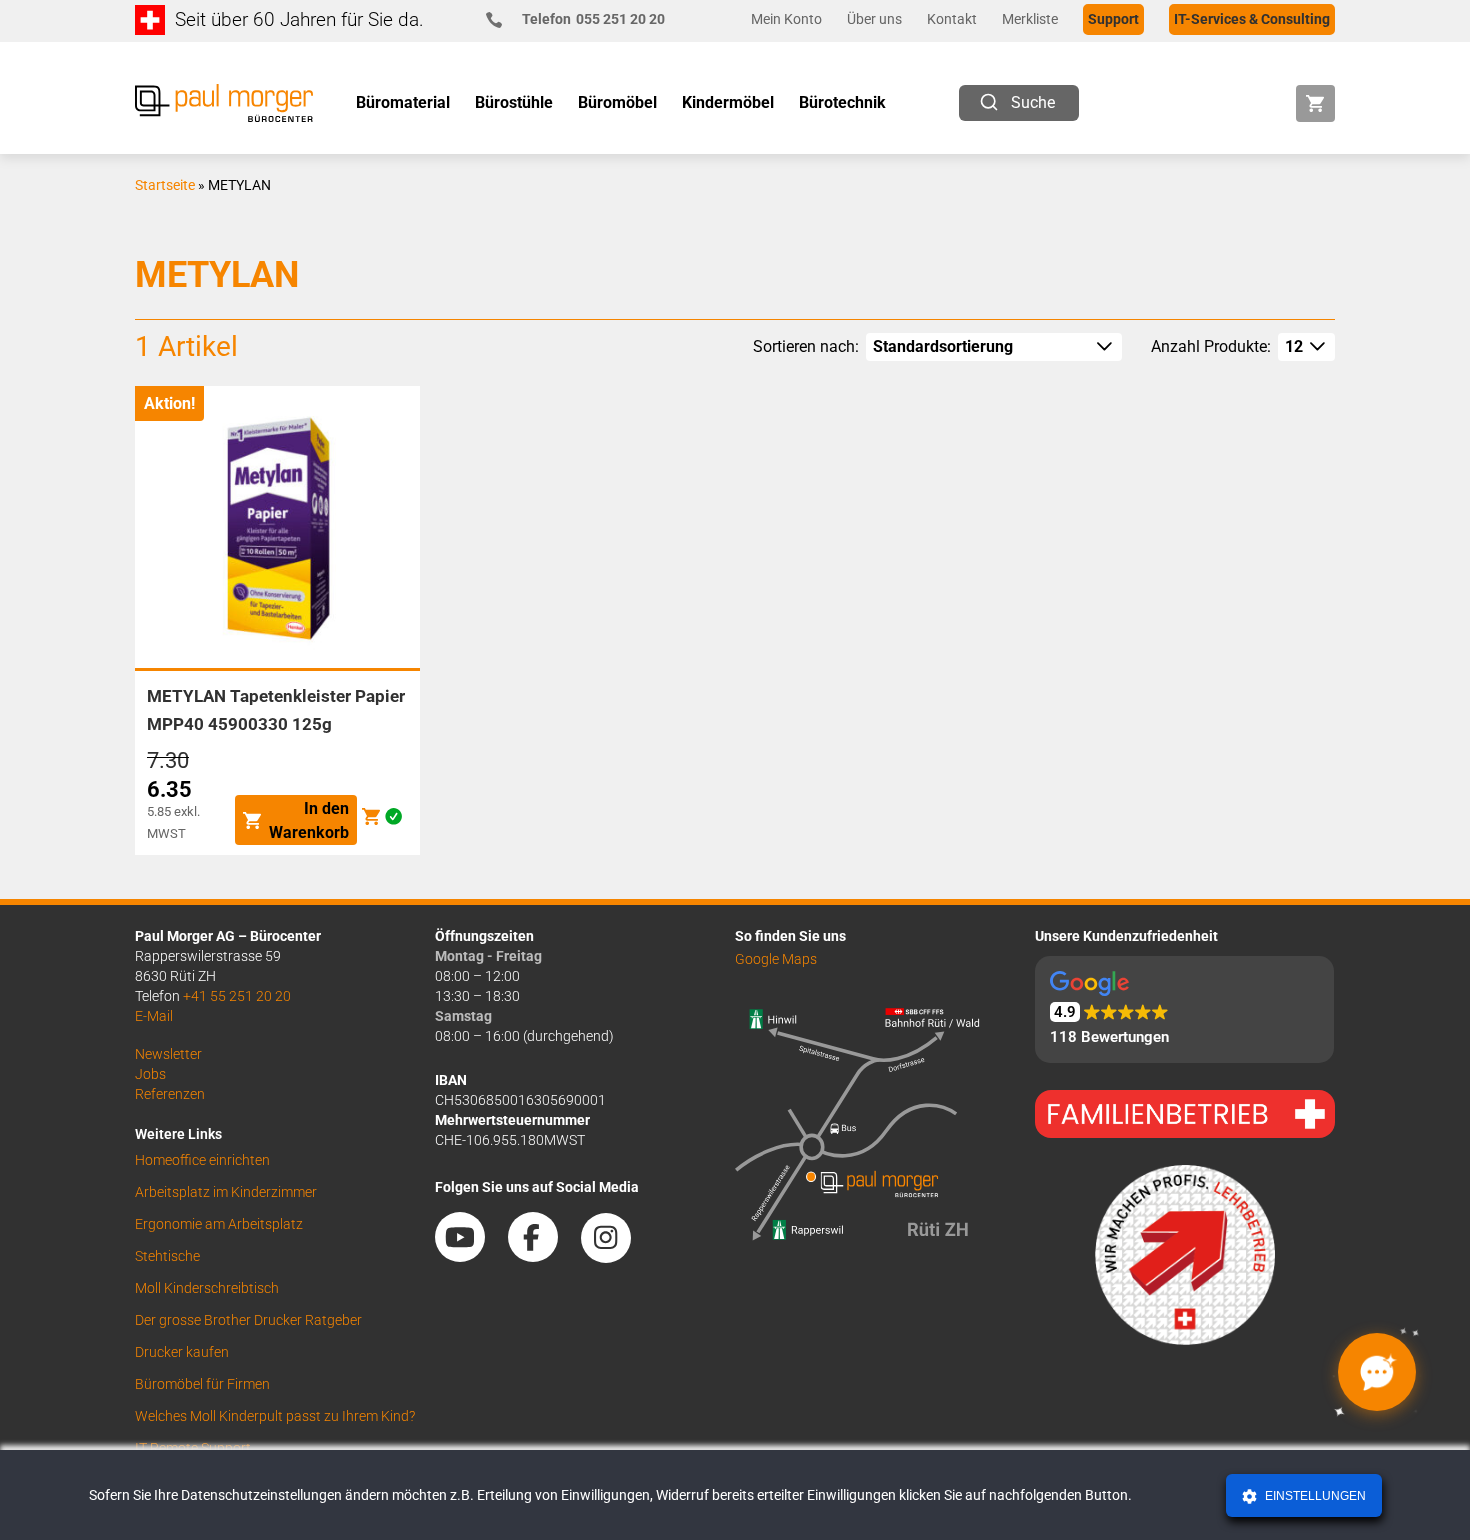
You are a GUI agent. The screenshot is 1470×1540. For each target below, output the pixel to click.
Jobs (150, 1074)
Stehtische (167, 1256)
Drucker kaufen (182, 1352)
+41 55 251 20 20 (237, 996)
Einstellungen (1314, 1496)
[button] (1184, 1009)
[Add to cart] (371, 816)
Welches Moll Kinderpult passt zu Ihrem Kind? (275, 1416)
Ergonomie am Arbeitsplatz (219, 1224)
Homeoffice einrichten (202, 1160)
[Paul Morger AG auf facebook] (543, 1255)
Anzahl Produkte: (1211, 346)
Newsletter (168, 1054)
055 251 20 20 (593, 19)
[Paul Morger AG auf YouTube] (470, 1255)
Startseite (165, 185)
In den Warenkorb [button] (309, 820)
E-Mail (154, 1016)
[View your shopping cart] (1315, 103)
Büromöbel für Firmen (202, 1384)
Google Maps (776, 959)
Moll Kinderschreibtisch (207, 1288)
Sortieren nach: (806, 346)
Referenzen (170, 1094)
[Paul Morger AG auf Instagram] (616, 1255)
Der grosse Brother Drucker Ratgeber (248, 1320)
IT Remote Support (193, 1448)
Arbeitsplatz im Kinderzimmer (226, 1192)
